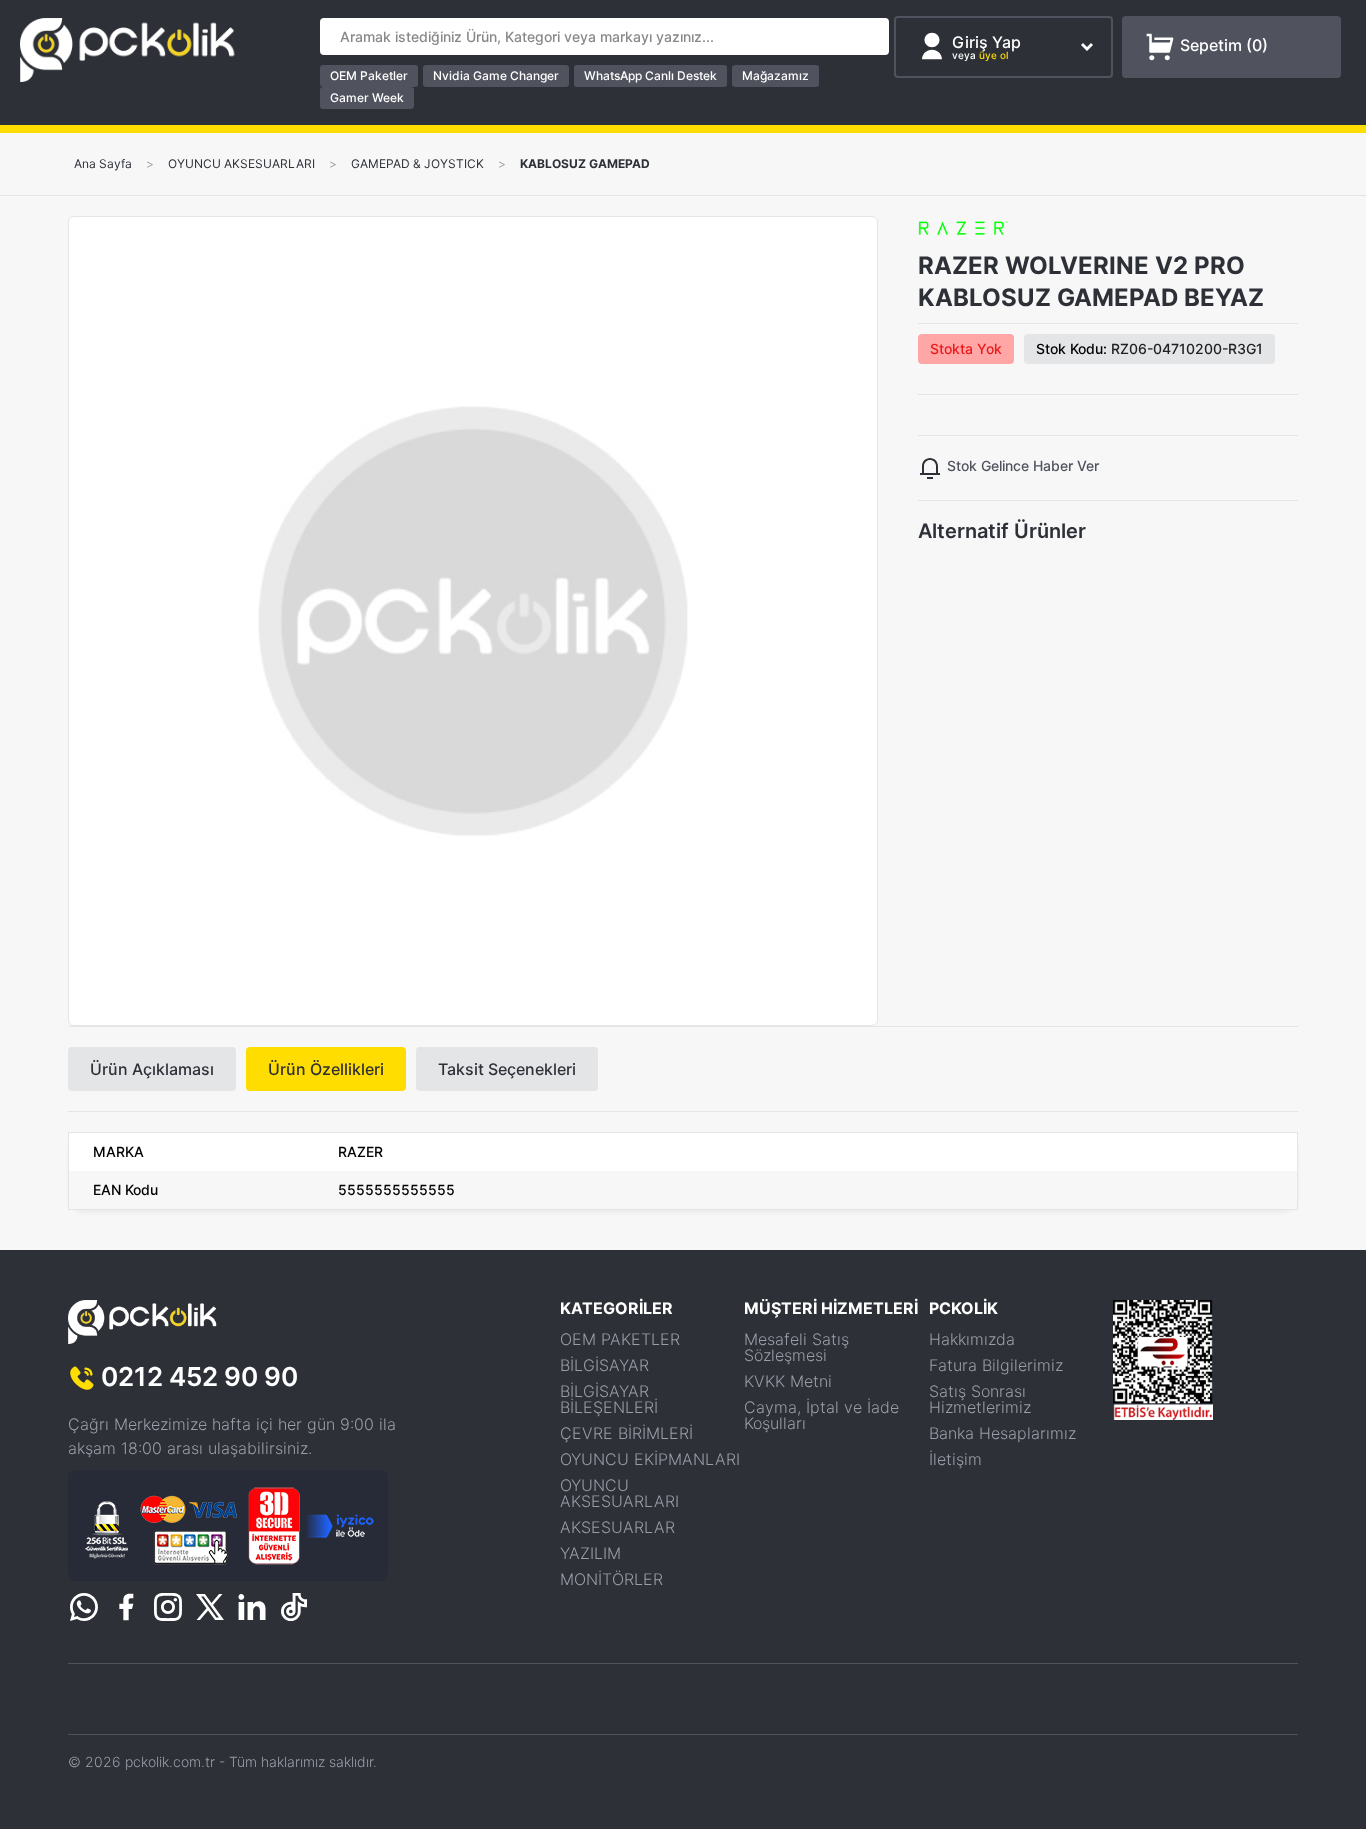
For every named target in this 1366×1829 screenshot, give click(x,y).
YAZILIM (590, 1553)
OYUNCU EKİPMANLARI (650, 1459)
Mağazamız (775, 75)
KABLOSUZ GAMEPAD (585, 164)
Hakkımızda (972, 1339)
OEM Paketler (369, 75)
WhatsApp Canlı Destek (650, 75)
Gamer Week (367, 97)
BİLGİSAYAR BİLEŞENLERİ (609, 1399)
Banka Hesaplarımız (1002, 1433)
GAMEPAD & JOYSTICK (417, 164)
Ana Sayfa (103, 164)
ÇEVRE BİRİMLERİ (626, 1433)
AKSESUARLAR (617, 1527)
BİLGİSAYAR (604, 1365)
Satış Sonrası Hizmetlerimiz (980, 1399)
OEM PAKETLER (620, 1339)
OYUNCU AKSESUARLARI (241, 164)
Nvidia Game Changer (496, 75)
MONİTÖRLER (611, 1579)
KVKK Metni (788, 1381)
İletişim (955, 1459)
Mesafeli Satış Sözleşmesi (796, 1347)
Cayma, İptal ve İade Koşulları (821, 1415)
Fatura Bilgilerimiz (996, 1365)
